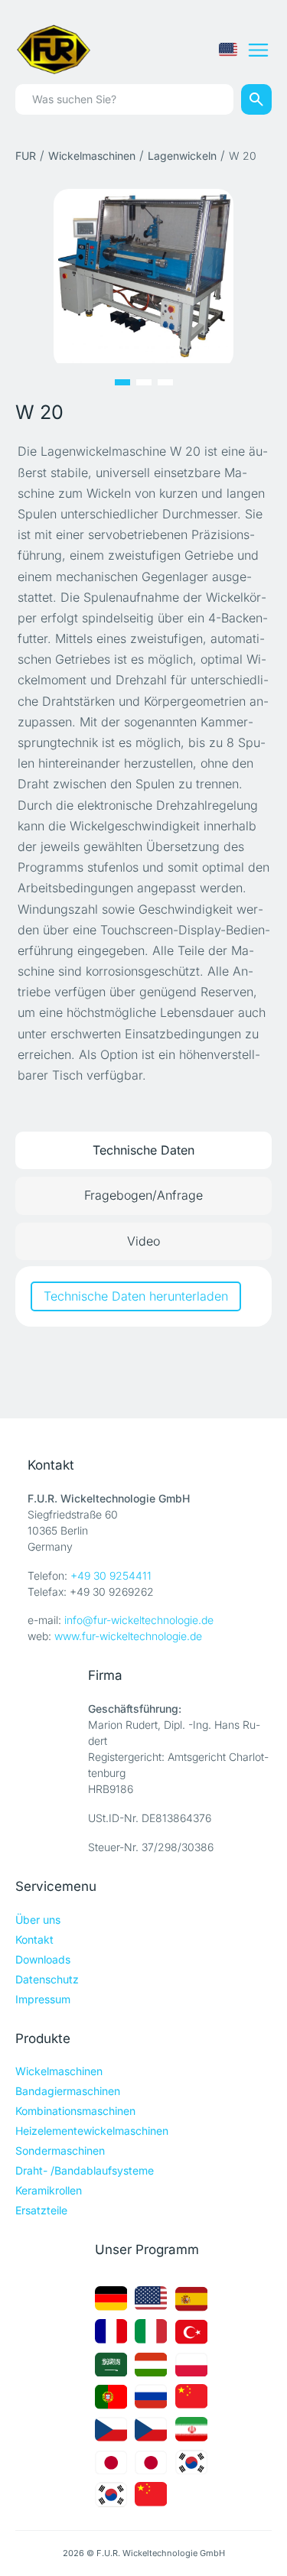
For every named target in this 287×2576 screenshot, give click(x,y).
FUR (26, 156)
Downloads (43, 1959)
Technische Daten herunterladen (136, 1296)
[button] (122, 382)
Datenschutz (47, 1979)
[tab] (143, 1150)
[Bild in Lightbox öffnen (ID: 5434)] (143, 275)
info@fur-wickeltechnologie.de (139, 1620)
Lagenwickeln (182, 156)
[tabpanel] (143, 1296)
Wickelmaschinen (92, 156)
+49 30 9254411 (111, 1575)
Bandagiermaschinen (68, 2091)
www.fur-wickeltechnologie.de (128, 1636)
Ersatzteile (41, 2210)
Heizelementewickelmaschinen (92, 2131)
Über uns (38, 1920)
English (228, 50)
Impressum (43, 1999)
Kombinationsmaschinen (75, 2111)
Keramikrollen (49, 2190)
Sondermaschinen (60, 2150)
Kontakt (34, 1939)
